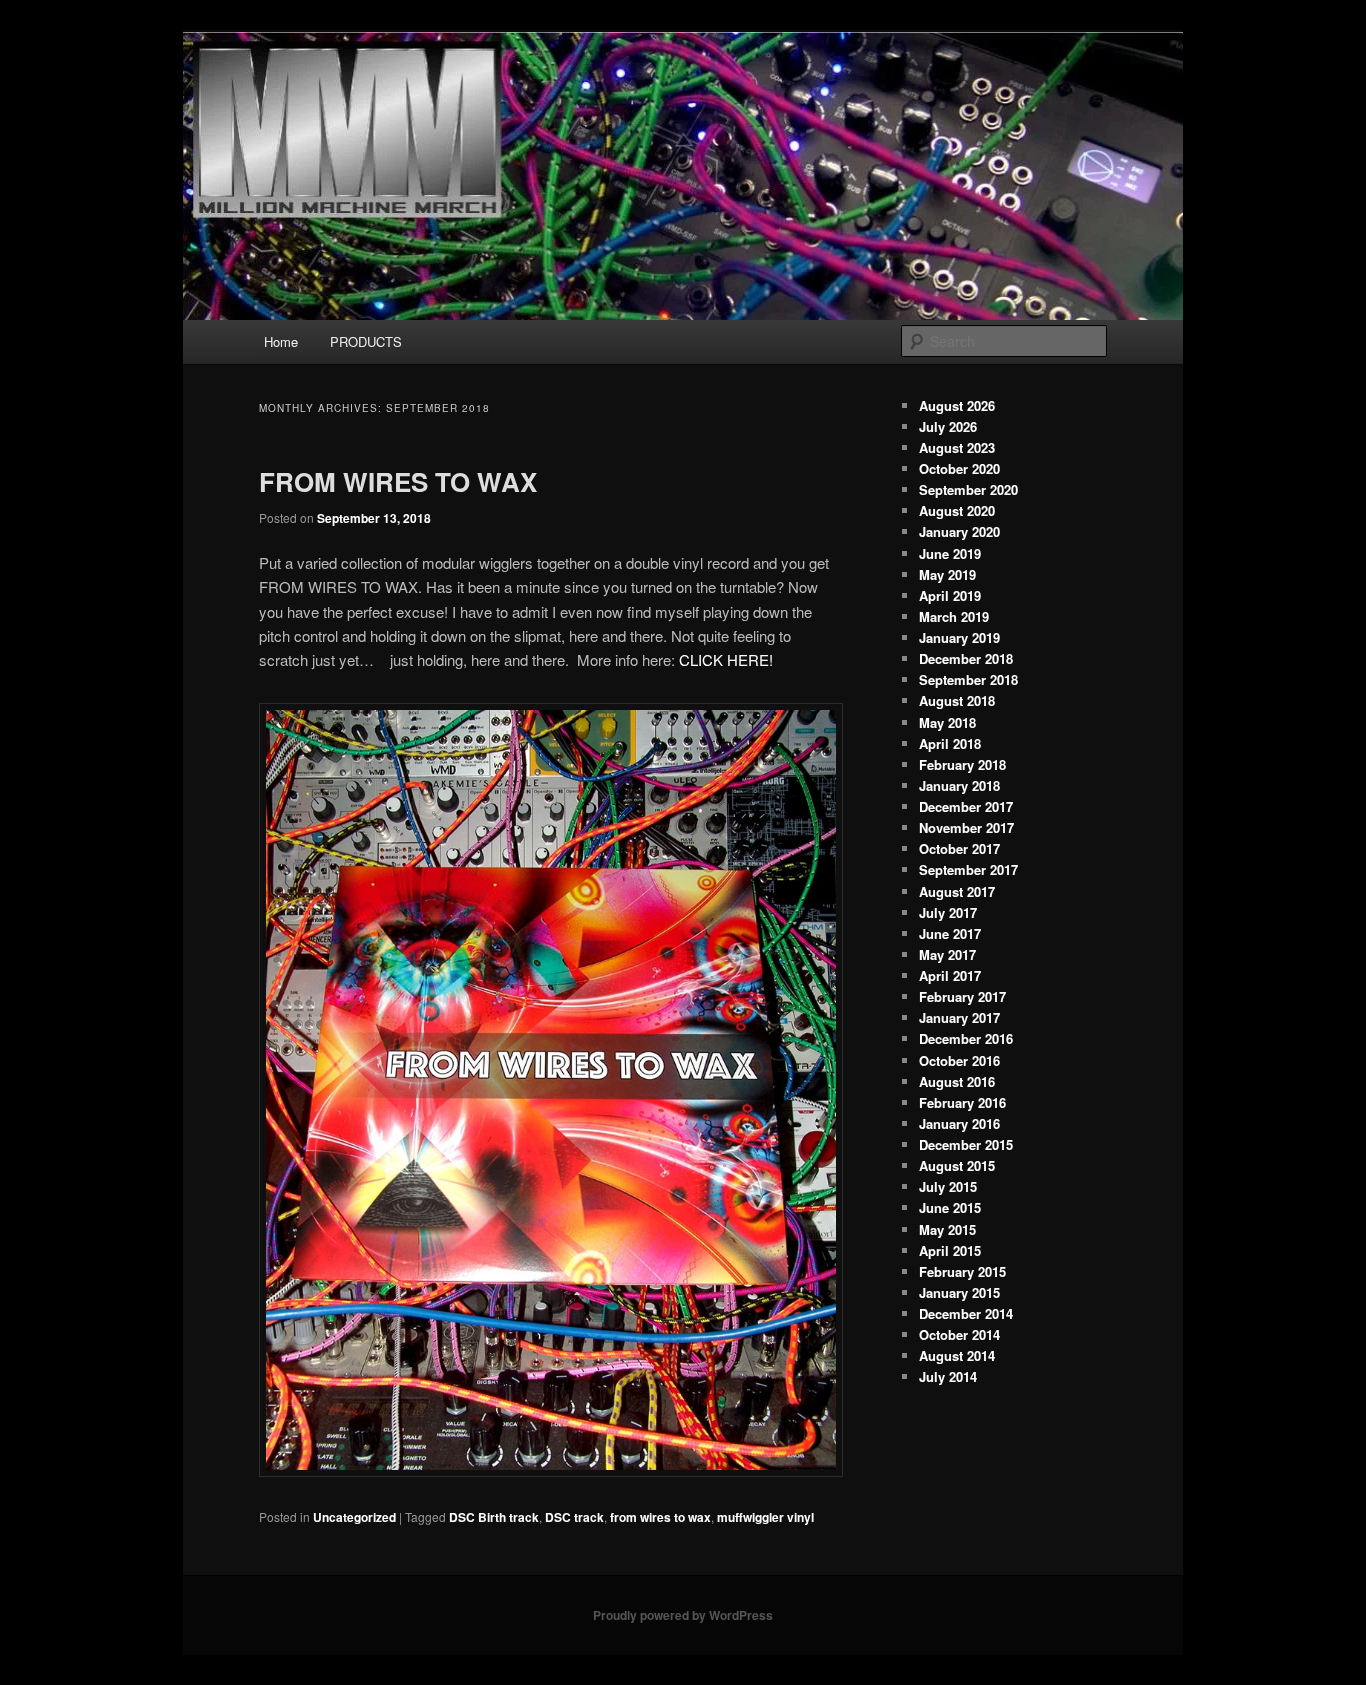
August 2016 (957, 1081)
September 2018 (968, 679)
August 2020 (957, 510)
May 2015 (947, 1229)
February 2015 (962, 1271)
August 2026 (957, 405)
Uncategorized (354, 1517)
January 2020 (959, 531)
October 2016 (959, 1060)
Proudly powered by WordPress (683, 1615)
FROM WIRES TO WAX (398, 481)
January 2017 (959, 1017)
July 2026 (948, 426)
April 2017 (950, 975)
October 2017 (959, 848)
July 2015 (948, 1186)
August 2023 (957, 447)
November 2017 (966, 827)
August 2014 (957, 1355)
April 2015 (950, 1250)
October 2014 (959, 1334)
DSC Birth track (494, 1517)
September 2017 (968, 869)
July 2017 (948, 912)
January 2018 (959, 785)
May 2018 (947, 722)
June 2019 (950, 553)
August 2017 (957, 891)
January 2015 (959, 1292)
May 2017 (947, 954)
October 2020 (959, 468)
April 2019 (950, 595)
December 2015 (966, 1144)
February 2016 (962, 1102)
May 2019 (947, 574)
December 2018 (966, 658)
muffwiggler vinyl (765, 1517)
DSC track (574, 1517)
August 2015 (957, 1165)
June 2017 (950, 933)
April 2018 (950, 743)
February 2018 (962, 764)
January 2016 (959, 1123)
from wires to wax (660, 1517)
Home (281, 341)
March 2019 (954, 616)
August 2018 (957, 700)
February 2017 (962, 996)
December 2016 (966, 1038)
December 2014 (966, 1313)
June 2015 (950, 1207)
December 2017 (966, 806)
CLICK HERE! (726, 659)
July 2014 (948, 1376)
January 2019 (959, 637)
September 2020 (968, 489)
